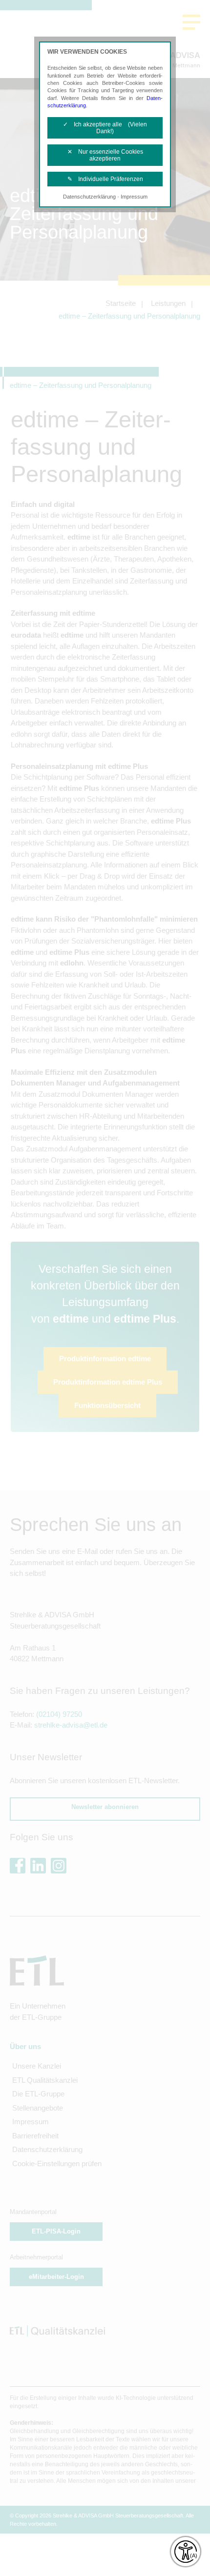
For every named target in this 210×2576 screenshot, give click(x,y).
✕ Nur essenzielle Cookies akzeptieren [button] (105, 155)
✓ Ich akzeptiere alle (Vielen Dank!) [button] (105, 128)
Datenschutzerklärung (89, 197)
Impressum (134, 197)
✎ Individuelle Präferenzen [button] (105, 179)
